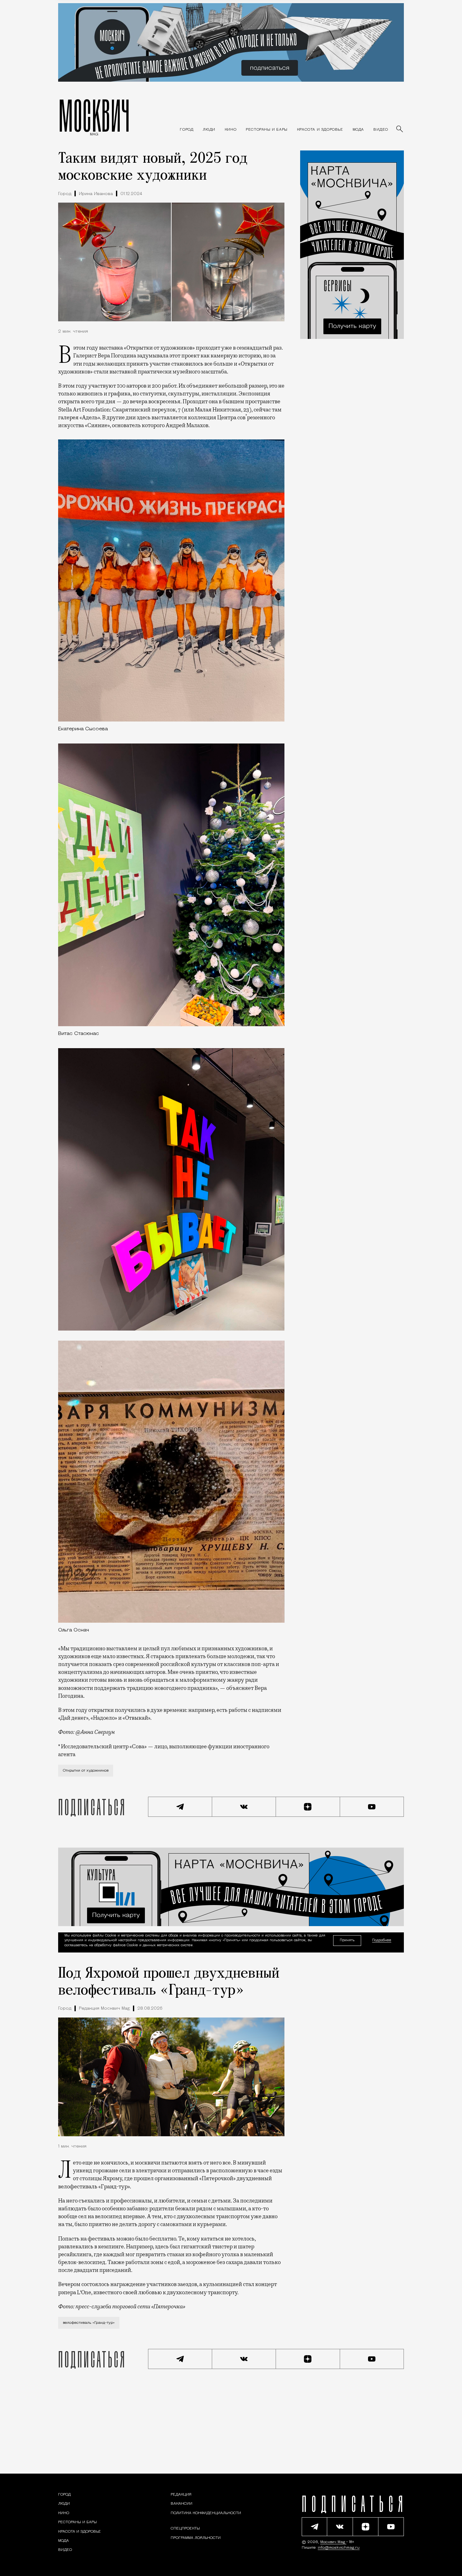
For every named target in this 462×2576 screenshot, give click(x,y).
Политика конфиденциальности (206, 2513)
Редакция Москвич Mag (104, 2009)
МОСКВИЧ (94, 115)
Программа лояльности (196, 2538)
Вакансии (181, 2504)
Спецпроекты (185, 2529)
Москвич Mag (333, 2542)
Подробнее (382, 1940)
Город (65, 194)
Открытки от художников (86, 1771)
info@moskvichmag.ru (339, 2548)
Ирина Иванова (96, 194)
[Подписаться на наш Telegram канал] (180, 1807)
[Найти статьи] (400, 129)
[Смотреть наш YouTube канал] (372, 1807)
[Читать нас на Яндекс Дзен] (308, 1807)
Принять (347, 1940)
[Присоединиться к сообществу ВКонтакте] (244, 1807)
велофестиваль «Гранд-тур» (89, 2323)
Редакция (181, 2495)
